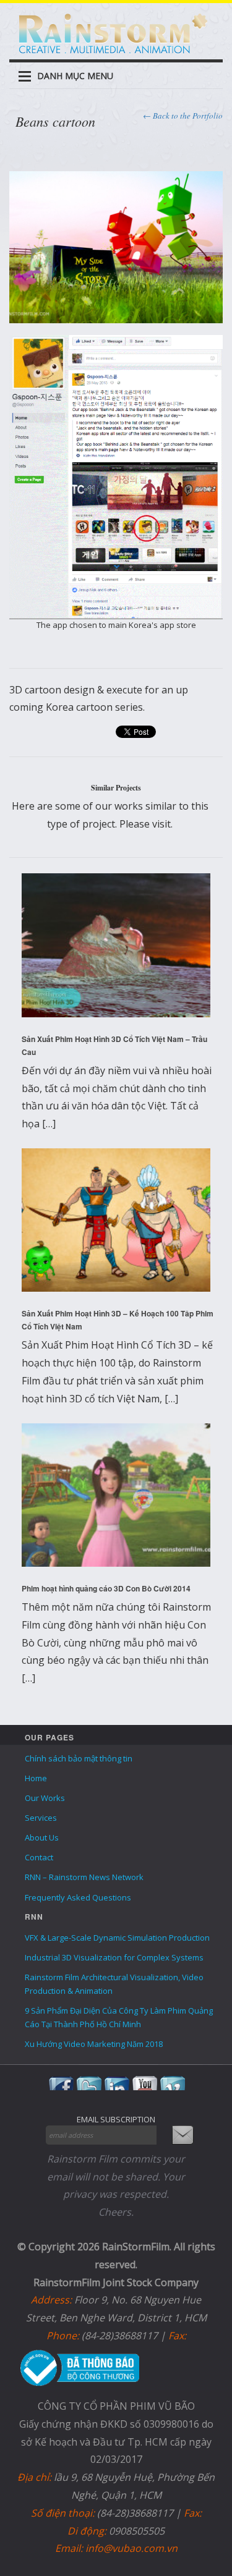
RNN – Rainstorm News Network (84, 1877)
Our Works (45, 1798)
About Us (42, 1837)
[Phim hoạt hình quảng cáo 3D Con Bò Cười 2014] (116, 1495)
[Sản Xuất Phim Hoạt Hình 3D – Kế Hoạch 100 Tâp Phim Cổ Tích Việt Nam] (116, 1220)
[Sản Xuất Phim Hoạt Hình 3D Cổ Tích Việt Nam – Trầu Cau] (116, 945)
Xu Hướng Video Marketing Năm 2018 (94, 2044)
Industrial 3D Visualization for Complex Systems (114, 1957)
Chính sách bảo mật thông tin (79, 1758)
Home (36, 1778)
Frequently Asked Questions (78, 1897)
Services (41, 1818)
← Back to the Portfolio (183, 116)
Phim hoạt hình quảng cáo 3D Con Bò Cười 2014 (106, 1588)
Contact (39, 1857)
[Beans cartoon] (116, 246)
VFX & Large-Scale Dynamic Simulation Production (117, 1938)
